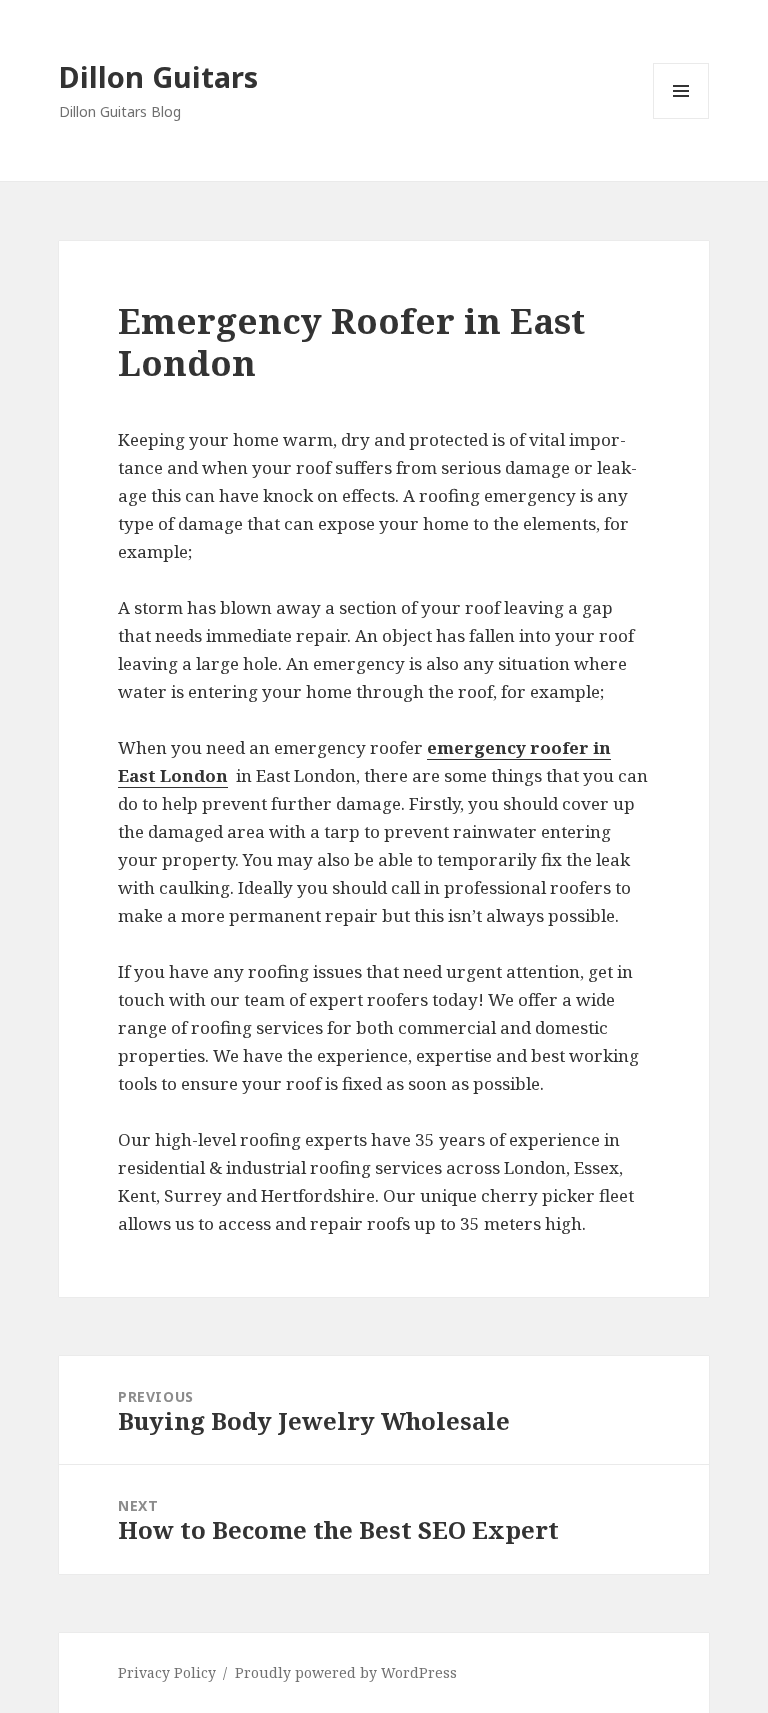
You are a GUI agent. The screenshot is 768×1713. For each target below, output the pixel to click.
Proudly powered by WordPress (346, 1672)
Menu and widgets (681, 118)
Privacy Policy (167, 1672)
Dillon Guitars (158, 76)
